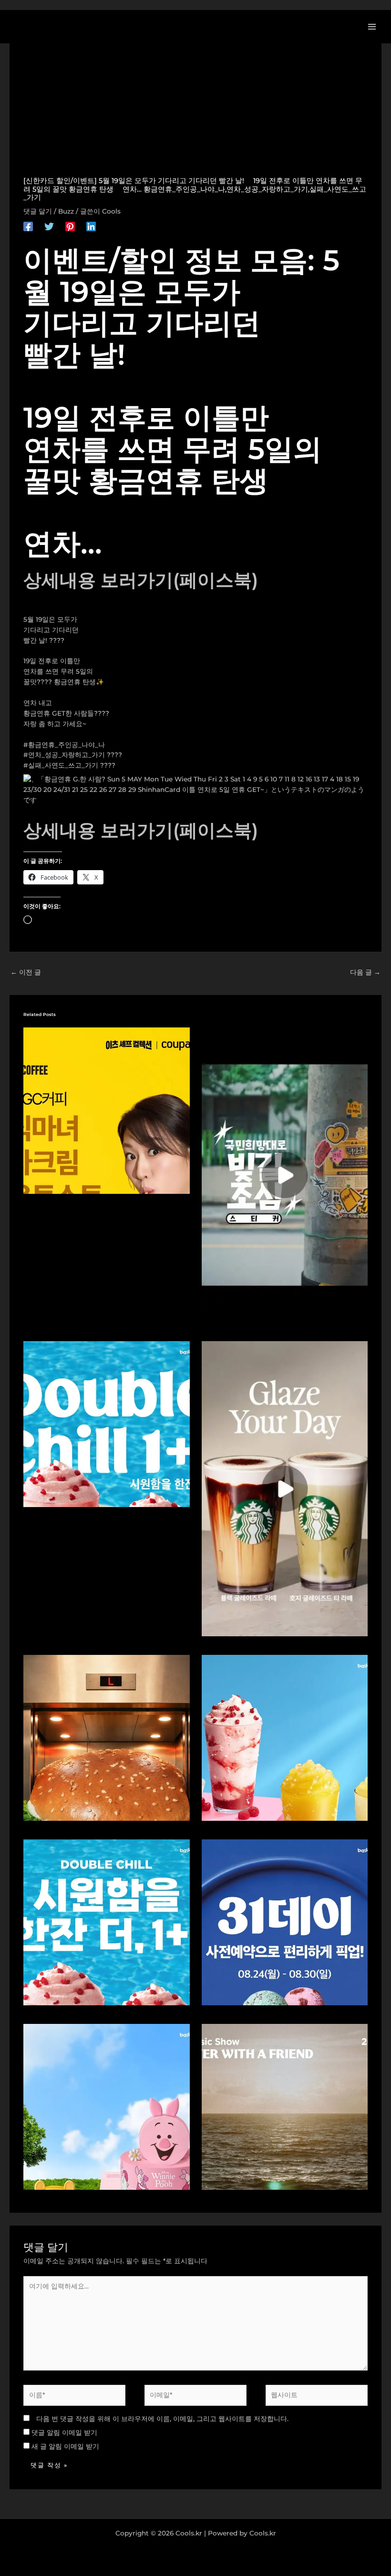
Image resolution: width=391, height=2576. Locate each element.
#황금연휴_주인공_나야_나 (64, 745)
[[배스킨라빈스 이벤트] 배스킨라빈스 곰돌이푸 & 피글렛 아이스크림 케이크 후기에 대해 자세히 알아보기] (106, 2106)
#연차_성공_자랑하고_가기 (64, 755)
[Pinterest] (70, 226)
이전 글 (26, 972)
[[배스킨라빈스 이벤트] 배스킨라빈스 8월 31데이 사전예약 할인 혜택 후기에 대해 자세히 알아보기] (285, 1921)
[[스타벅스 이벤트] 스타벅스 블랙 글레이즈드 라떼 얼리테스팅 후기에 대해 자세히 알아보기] (285, 1488)
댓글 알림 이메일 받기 (64, 2432)
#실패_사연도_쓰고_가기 (61, 765)
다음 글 (365, 972)
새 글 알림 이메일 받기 (65, 2446)
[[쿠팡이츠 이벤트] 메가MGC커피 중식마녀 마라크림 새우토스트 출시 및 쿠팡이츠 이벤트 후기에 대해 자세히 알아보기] (106, 1110)
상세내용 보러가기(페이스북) (141, 580)
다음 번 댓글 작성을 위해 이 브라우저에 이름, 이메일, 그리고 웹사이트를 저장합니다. (162, 2419)
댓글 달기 (38, 211)
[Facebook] (28, 226)
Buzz (66, 211)
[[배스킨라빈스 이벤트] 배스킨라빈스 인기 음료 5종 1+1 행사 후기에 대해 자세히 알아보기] (106, 1921)
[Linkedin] (91, 226)
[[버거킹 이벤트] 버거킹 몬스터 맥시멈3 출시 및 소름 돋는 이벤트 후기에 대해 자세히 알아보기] (106, 1737)
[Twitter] (49, 226)
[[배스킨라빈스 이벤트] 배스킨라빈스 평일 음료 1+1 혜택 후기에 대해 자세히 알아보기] (106, 1424)
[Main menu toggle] (372, 26)
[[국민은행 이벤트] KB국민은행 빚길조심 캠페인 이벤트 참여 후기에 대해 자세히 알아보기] (285, 1174)
